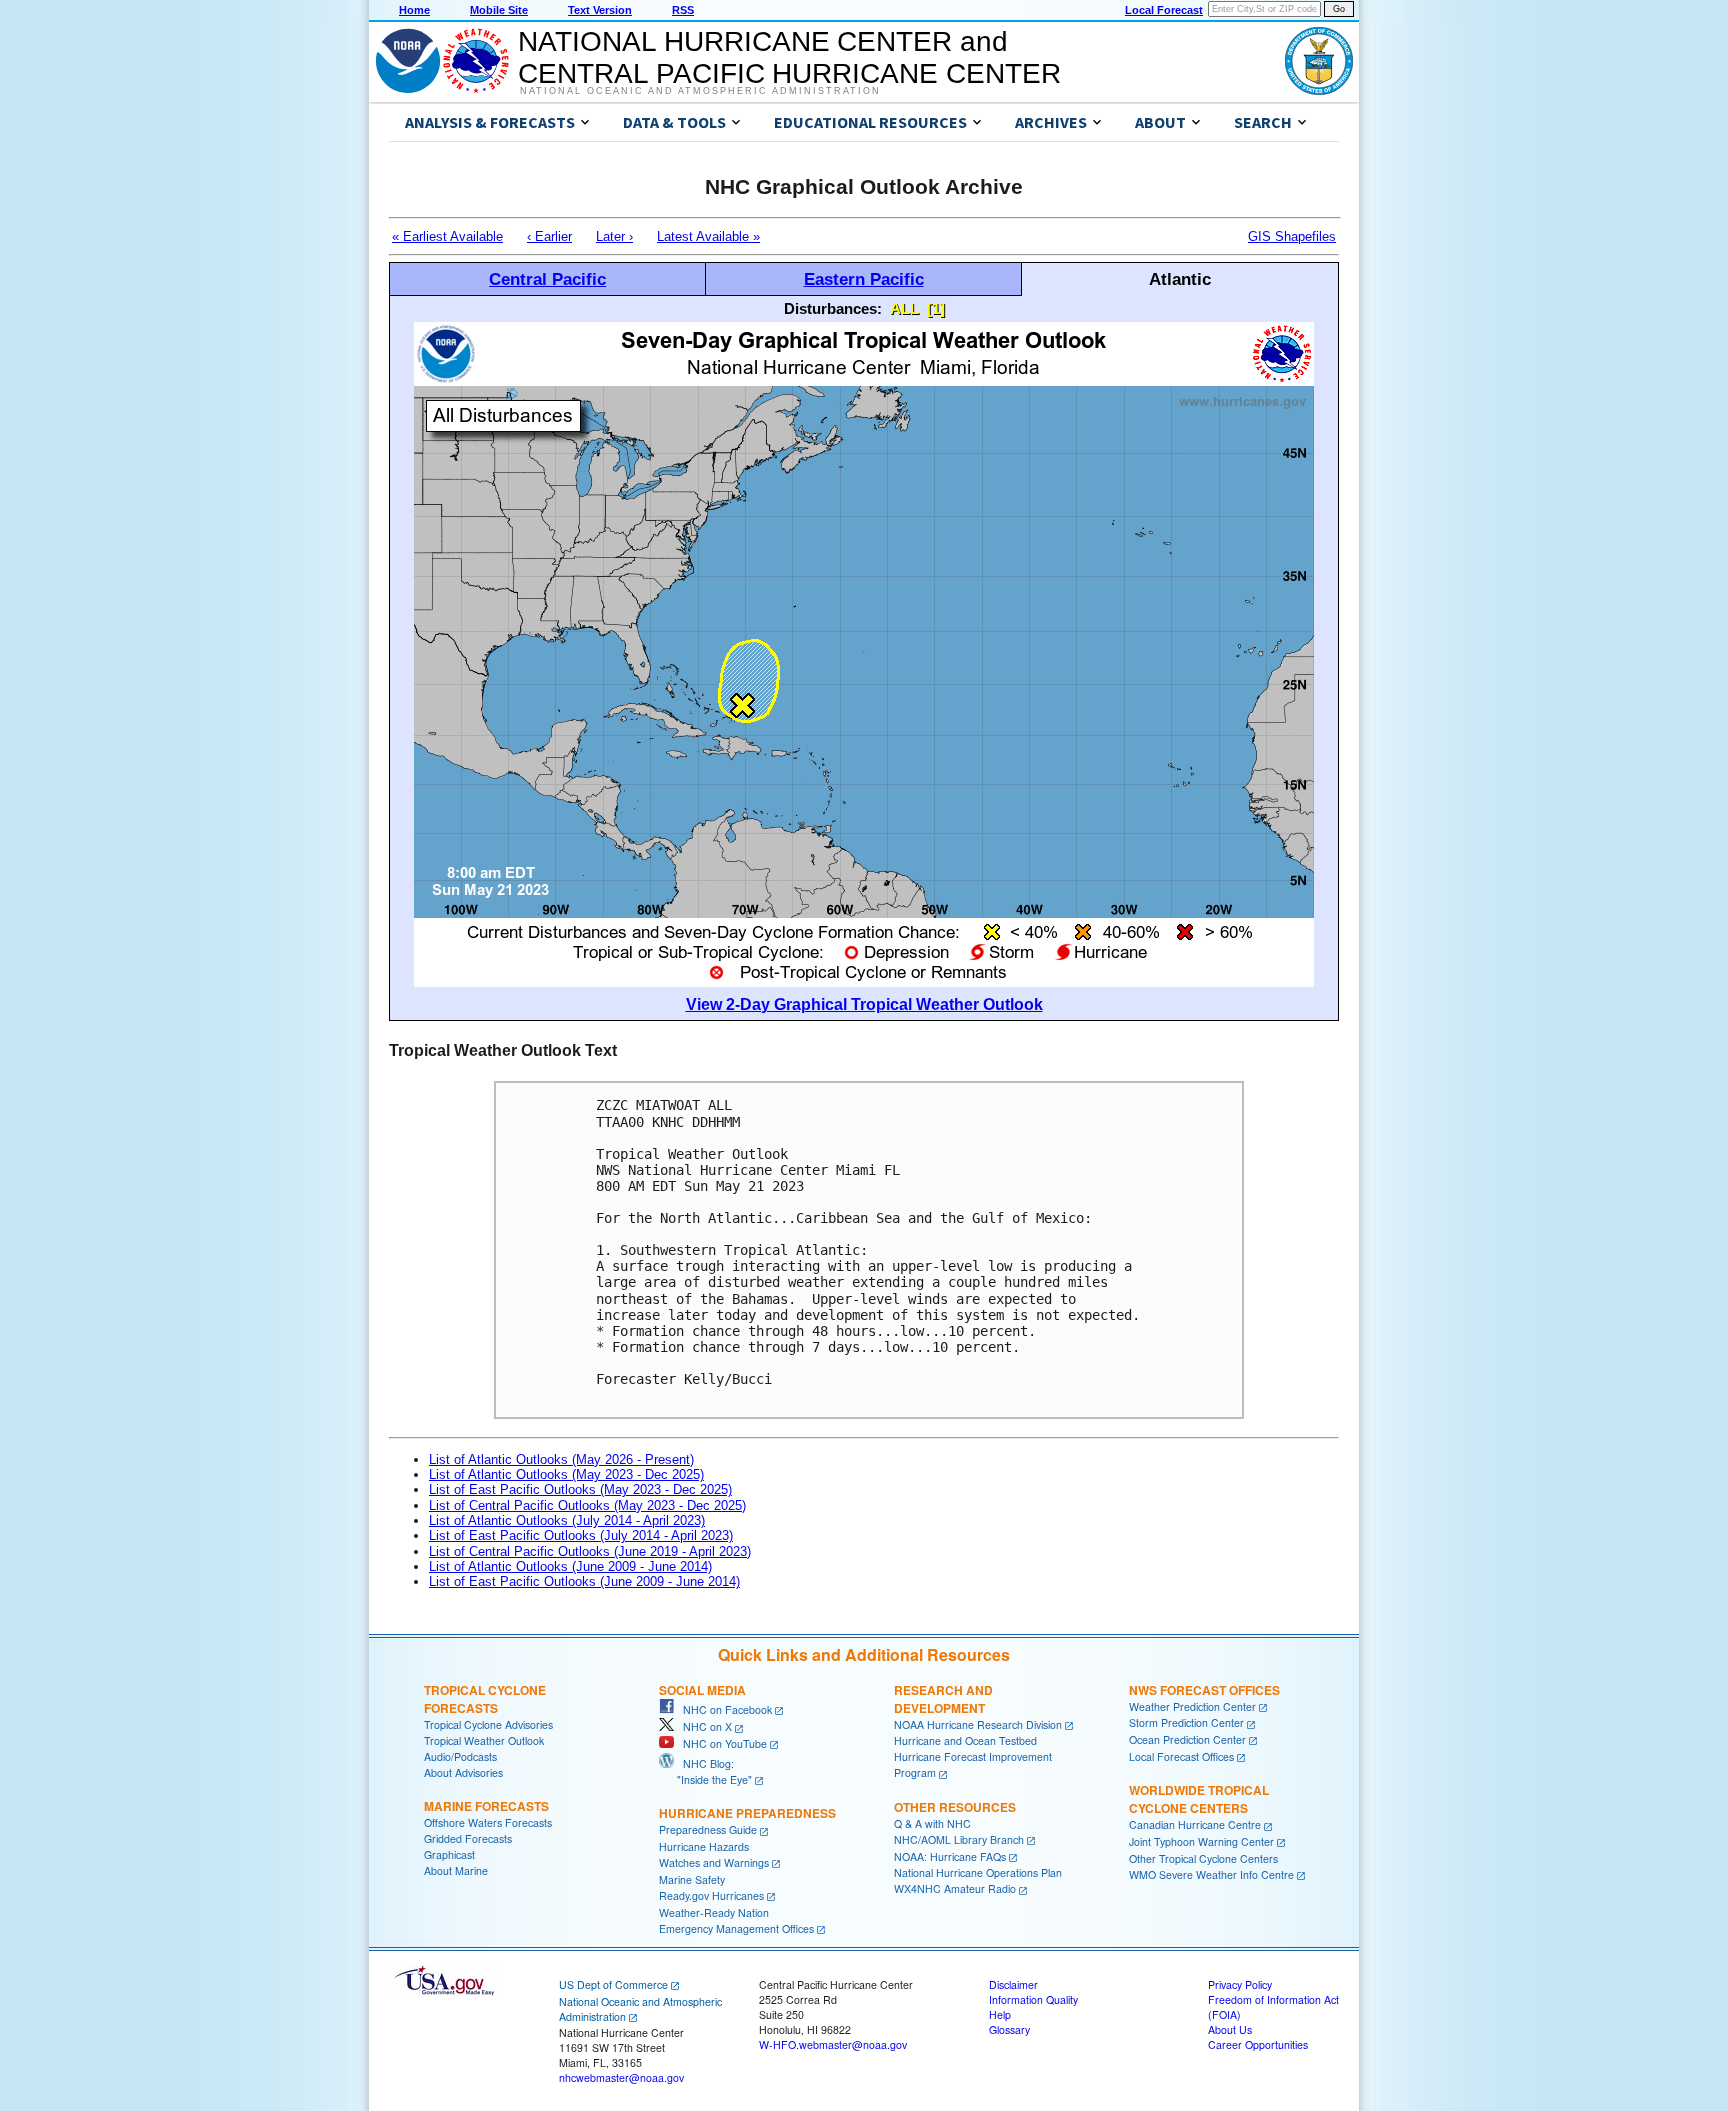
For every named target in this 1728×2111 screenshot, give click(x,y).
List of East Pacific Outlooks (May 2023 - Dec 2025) (580, 1489)
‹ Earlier (549, 236)
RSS (683, 10)
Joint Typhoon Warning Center (1201, 1841)
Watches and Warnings (714, 1862)
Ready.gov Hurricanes (711, 1895)
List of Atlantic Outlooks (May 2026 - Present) (561, 1459)
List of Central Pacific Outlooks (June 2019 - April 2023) (590, 1551)
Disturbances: (833, 308)
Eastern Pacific (864, 279)
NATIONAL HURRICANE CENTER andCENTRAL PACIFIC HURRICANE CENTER (789, 57)
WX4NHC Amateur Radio (955, 1888)
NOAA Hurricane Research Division (978, 1724)
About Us (1230, 2029)
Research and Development (943, 1699)
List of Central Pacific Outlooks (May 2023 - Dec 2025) (587, 1505)
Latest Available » (708, 236)
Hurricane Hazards (704, 1846)
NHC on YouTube (720, 1743)
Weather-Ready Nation (714, 1912)
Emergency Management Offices (736, 1928)
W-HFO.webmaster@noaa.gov (833, 2044)
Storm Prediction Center (1186, 1722)
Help (1000, 2014)
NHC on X (703, 1726)
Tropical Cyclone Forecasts (485, 1699)
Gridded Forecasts (468, 1838)
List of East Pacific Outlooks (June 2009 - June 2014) (584, 1581)
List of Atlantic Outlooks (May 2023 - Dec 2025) (566, 1474)
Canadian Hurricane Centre (1195, 1824)
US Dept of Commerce (613, 1984)
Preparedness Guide (708, 1829)
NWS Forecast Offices (1204, 1690)
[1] (936, 308)
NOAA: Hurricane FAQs (950, 1856)
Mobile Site (499, 10)
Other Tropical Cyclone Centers (1203, 1858)
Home (414, 10)
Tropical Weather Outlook (484, 1740)
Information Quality (1033, 1999)
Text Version (600, 10)
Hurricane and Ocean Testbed (965, 1740)
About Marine (456, 1870)
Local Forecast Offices (1181, 1756)
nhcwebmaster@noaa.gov (621, 2077)
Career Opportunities (1258, 2044)
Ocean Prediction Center (1187, 1739)
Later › (614, 236)
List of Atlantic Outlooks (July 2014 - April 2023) (567, 1520)
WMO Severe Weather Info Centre (1211, 1874)
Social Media (702, 1690)
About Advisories (463, 1772)
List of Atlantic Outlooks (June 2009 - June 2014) (570, 1566)
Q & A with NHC (932, 1823)
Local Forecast (1164, 10)
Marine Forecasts (486, 1806)
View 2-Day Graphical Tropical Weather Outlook (864, 1004)
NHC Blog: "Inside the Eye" (705, 1771)
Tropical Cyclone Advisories (488, 1724)
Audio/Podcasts (460, 1756)
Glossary (1009, 2029)
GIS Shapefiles (1292, 236)
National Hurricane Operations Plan (978, 1872)
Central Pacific (547, 279)
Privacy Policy (1240, 1984)
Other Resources (955, 1807)
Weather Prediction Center (1192, 1706)
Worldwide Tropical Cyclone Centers (1199, 1799)
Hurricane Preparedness (747, 1813)
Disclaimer (1013, 1984)
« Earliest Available (447, 236)
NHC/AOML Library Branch (959, 1839)
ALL (904, 308)
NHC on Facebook (723, 1709)
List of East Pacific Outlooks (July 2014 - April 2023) (581, 1535)
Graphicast (449, 1854)
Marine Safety (692, 1879)
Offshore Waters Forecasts (488, 1822)
